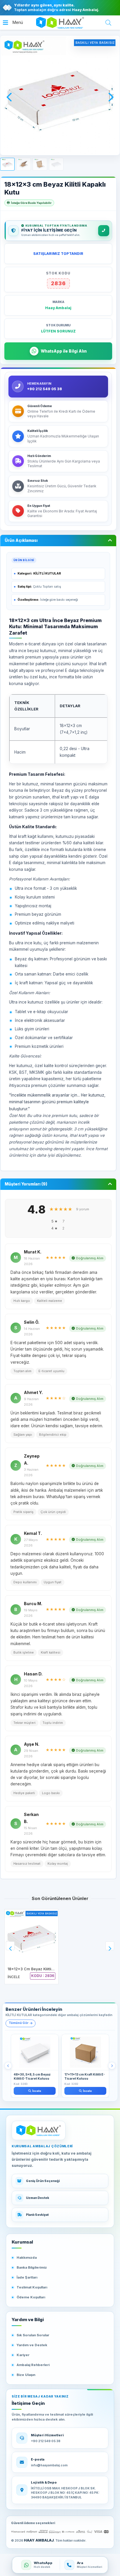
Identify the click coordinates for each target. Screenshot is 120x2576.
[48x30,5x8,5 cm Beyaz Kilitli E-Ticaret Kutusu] (35, 2052)
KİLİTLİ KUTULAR (47, 573)
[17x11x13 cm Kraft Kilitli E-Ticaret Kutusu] (85, 2052)
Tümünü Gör (19, 2023)
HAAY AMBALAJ (39, 2540)
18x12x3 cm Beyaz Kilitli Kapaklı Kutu (41, 1969)
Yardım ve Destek (32, 2345)
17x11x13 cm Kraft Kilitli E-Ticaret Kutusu (85, 2077)
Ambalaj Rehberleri (33, 2365)
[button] (13, 23)
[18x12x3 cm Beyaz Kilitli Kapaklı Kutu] (31, 1936)
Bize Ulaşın (26, 2375)
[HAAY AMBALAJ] (39, 2130)
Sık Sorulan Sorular (33, 2335)
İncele (37, 2091)
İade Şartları (27, 2277)
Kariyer (23, 2355)
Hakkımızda (27, 2258)
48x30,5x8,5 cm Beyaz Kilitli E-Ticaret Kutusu (32, 2077)
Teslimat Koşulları (32, 2287)
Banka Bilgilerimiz (32, 2267)
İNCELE (14, 1977)
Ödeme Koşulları (31, 2297)
